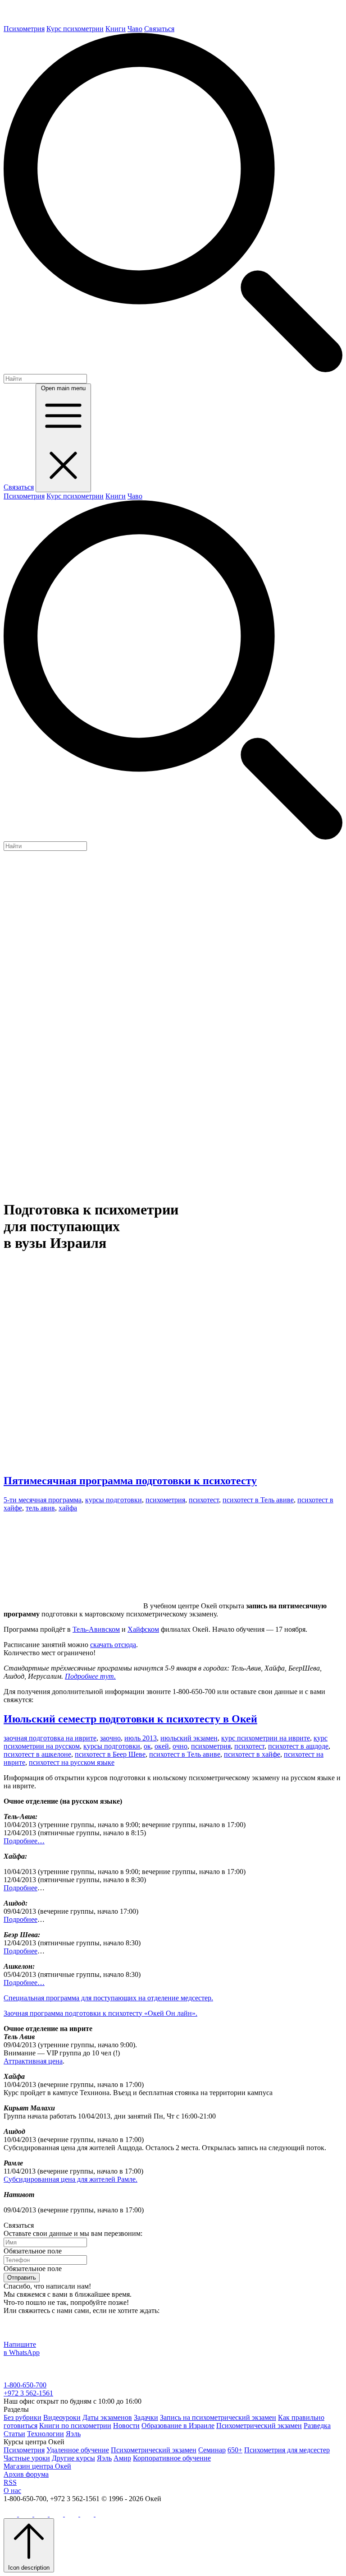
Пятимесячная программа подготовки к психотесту (130, 1481)
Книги (116, 29)
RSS (10, 2482)
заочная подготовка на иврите (50, 1738)
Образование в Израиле (178, 2426)
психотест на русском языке (72, 1762)
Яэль (73, 2434)
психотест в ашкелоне (37, 1754)
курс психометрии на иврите (266, 1738)
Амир (122, 2458)
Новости (126, 2426)
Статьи (14, 2434)
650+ (235, 2450)
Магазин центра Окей (37, 2466)
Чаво (135, 29)
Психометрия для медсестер (287, 2450)
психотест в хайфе (252, 1754)
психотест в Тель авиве (258, 1500)
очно (180, 1746)
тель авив (40, 1508)
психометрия (165, 1500)
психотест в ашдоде (298, 1746)
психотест (204, 1500)
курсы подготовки (114, 1500)
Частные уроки (27, 2458)
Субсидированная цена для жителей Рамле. (71, 2179)
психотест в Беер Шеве (110, 1754)
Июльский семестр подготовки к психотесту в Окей (130, 1719)
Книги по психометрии (75, 2426)
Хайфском (143, 1629)
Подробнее (20, 1888)
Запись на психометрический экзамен (218, 2417)
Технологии (46, 2434)
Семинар (212, 2450)
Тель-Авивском (96, 1629)
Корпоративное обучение (172, 2458)
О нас (12, 2491)
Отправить (22, 2278)
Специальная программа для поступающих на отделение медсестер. (108, 1998)
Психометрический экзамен (259, 2426)
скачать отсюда (113, 1645)
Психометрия (24, 29)
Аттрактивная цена (33, 2061)
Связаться (159, 29)
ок (147, 1746)
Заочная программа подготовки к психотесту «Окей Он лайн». (100, 2013)
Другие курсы (73, 2458)
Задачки (146, 2417)
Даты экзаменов (107, 2417)
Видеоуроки (62, 2417)
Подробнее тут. (90, 1676)
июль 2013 (141, 1738)
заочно (110, 1738)
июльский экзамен (189, 1738)
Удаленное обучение (78, 2450)
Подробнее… (24, 1841)
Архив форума (26, 2474)
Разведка (317, 2426)
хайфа (68, 1508)
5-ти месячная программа (43, 1500)
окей (162, 1746)
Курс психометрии (75, 29)
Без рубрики (23, 2417)
